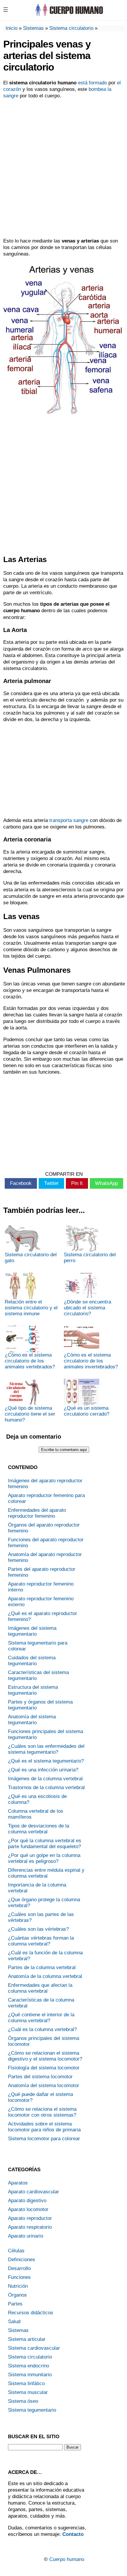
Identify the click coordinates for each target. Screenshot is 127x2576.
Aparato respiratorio (30, 2227)
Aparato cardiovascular (34, 2192)
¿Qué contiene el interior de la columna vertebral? (41, 2018)
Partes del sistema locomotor (40, 2077)
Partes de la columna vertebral (42, 1967)
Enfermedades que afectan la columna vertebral (40, 1988)
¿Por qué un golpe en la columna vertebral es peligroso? (44, 1858)
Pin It (77, 1183)
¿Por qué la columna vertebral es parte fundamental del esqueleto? (45, 1844)
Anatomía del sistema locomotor (44, 2085)
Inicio (12, 28)
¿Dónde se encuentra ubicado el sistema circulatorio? (87, 1308)
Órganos (17, 2295)
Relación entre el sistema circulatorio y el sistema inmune (31, 1308)
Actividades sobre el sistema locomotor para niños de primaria (44, 2127)
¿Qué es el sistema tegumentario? (46, 1761)
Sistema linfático (26, 2383)
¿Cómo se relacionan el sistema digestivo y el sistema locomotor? (45, 2056)
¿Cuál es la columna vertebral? (42, 2029)
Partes (15, 2304)
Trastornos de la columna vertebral (46, 1788)
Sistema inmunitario (30, 2375)
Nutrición (18, 2286)
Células (16, 2251)
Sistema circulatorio (71, 28)
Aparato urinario (26, 2236)
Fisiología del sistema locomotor (44, 2068)
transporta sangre (69, 820)
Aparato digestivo (27, 2201)
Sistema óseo (23, 2401)
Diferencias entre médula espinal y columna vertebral (46, 1873)
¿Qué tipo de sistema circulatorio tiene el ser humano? (30, 1414)
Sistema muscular (28, 2392)
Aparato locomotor (28, 2209)
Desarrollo (19, 2268)
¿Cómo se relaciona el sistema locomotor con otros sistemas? (42, 2112)
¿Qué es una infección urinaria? (43, 1770)
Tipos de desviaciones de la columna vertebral (39, 1829)
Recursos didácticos (31, 2313)
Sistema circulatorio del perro (90, 1258)
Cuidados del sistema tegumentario (32, 1661)
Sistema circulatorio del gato (31, 1258)
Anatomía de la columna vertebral (45, 1976)
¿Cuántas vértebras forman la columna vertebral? (41, 1941)
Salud (14, 2322)
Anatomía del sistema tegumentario (32, 1720)
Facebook (21, 1183)
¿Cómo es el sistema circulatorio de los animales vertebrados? (30, 1361)
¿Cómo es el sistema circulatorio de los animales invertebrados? (91, 1361)
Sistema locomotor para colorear (44, 2139)
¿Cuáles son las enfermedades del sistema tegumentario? (46, 1749)
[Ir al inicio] (69, 15)
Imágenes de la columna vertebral (45, 1779)
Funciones (19, 2277)
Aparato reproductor (30, 2218)
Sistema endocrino (29, 2366)
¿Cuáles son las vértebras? (38, 1929)
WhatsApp (106, 1183)
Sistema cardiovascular (34, 2348)
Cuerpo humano (67, 2559)
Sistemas (33, 28)
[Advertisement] (63, 168)
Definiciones (22, 2260)
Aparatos (18, 2183)
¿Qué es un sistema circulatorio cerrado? (87, 1411)
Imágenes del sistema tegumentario (32, 1631)
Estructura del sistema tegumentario (33, 1690)
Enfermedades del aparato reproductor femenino (37, 1513)
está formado (92, 83)
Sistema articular (27, 2339)
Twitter (51, 1183)
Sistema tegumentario (32, 2410)
